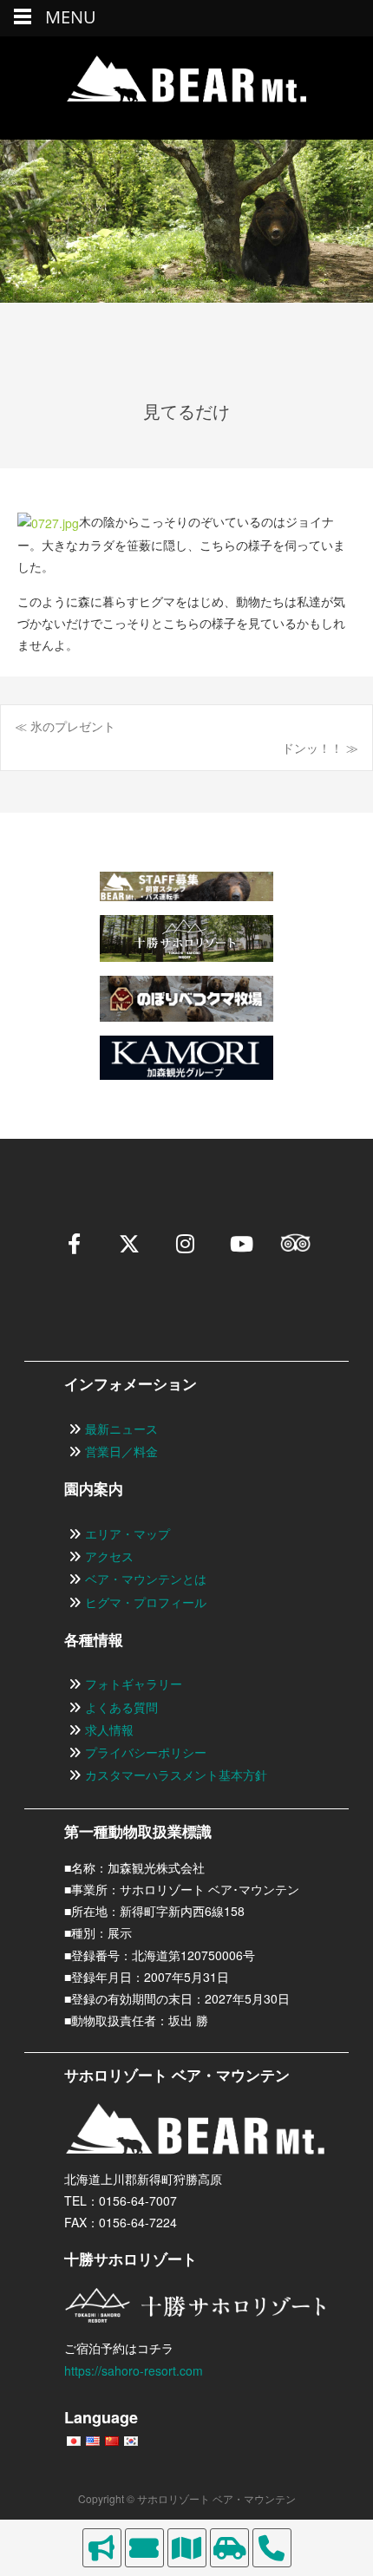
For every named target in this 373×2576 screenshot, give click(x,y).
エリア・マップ (128, 1533)
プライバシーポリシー (146, 1752)
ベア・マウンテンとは (146, 1579)
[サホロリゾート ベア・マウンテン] (186, 88)
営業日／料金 (121, 1451)
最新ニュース (121, 1429)
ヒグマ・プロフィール (146, 1602)
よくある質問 (121, 1707)
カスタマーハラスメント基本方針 (176, 1775)
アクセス (109, 1556)
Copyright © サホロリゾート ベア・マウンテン (187, 2498)
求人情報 (109, 1729)
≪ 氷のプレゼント (65, 726)
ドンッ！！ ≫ (320, 748)
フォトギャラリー (134, 1684)
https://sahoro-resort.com (134, 2370)
